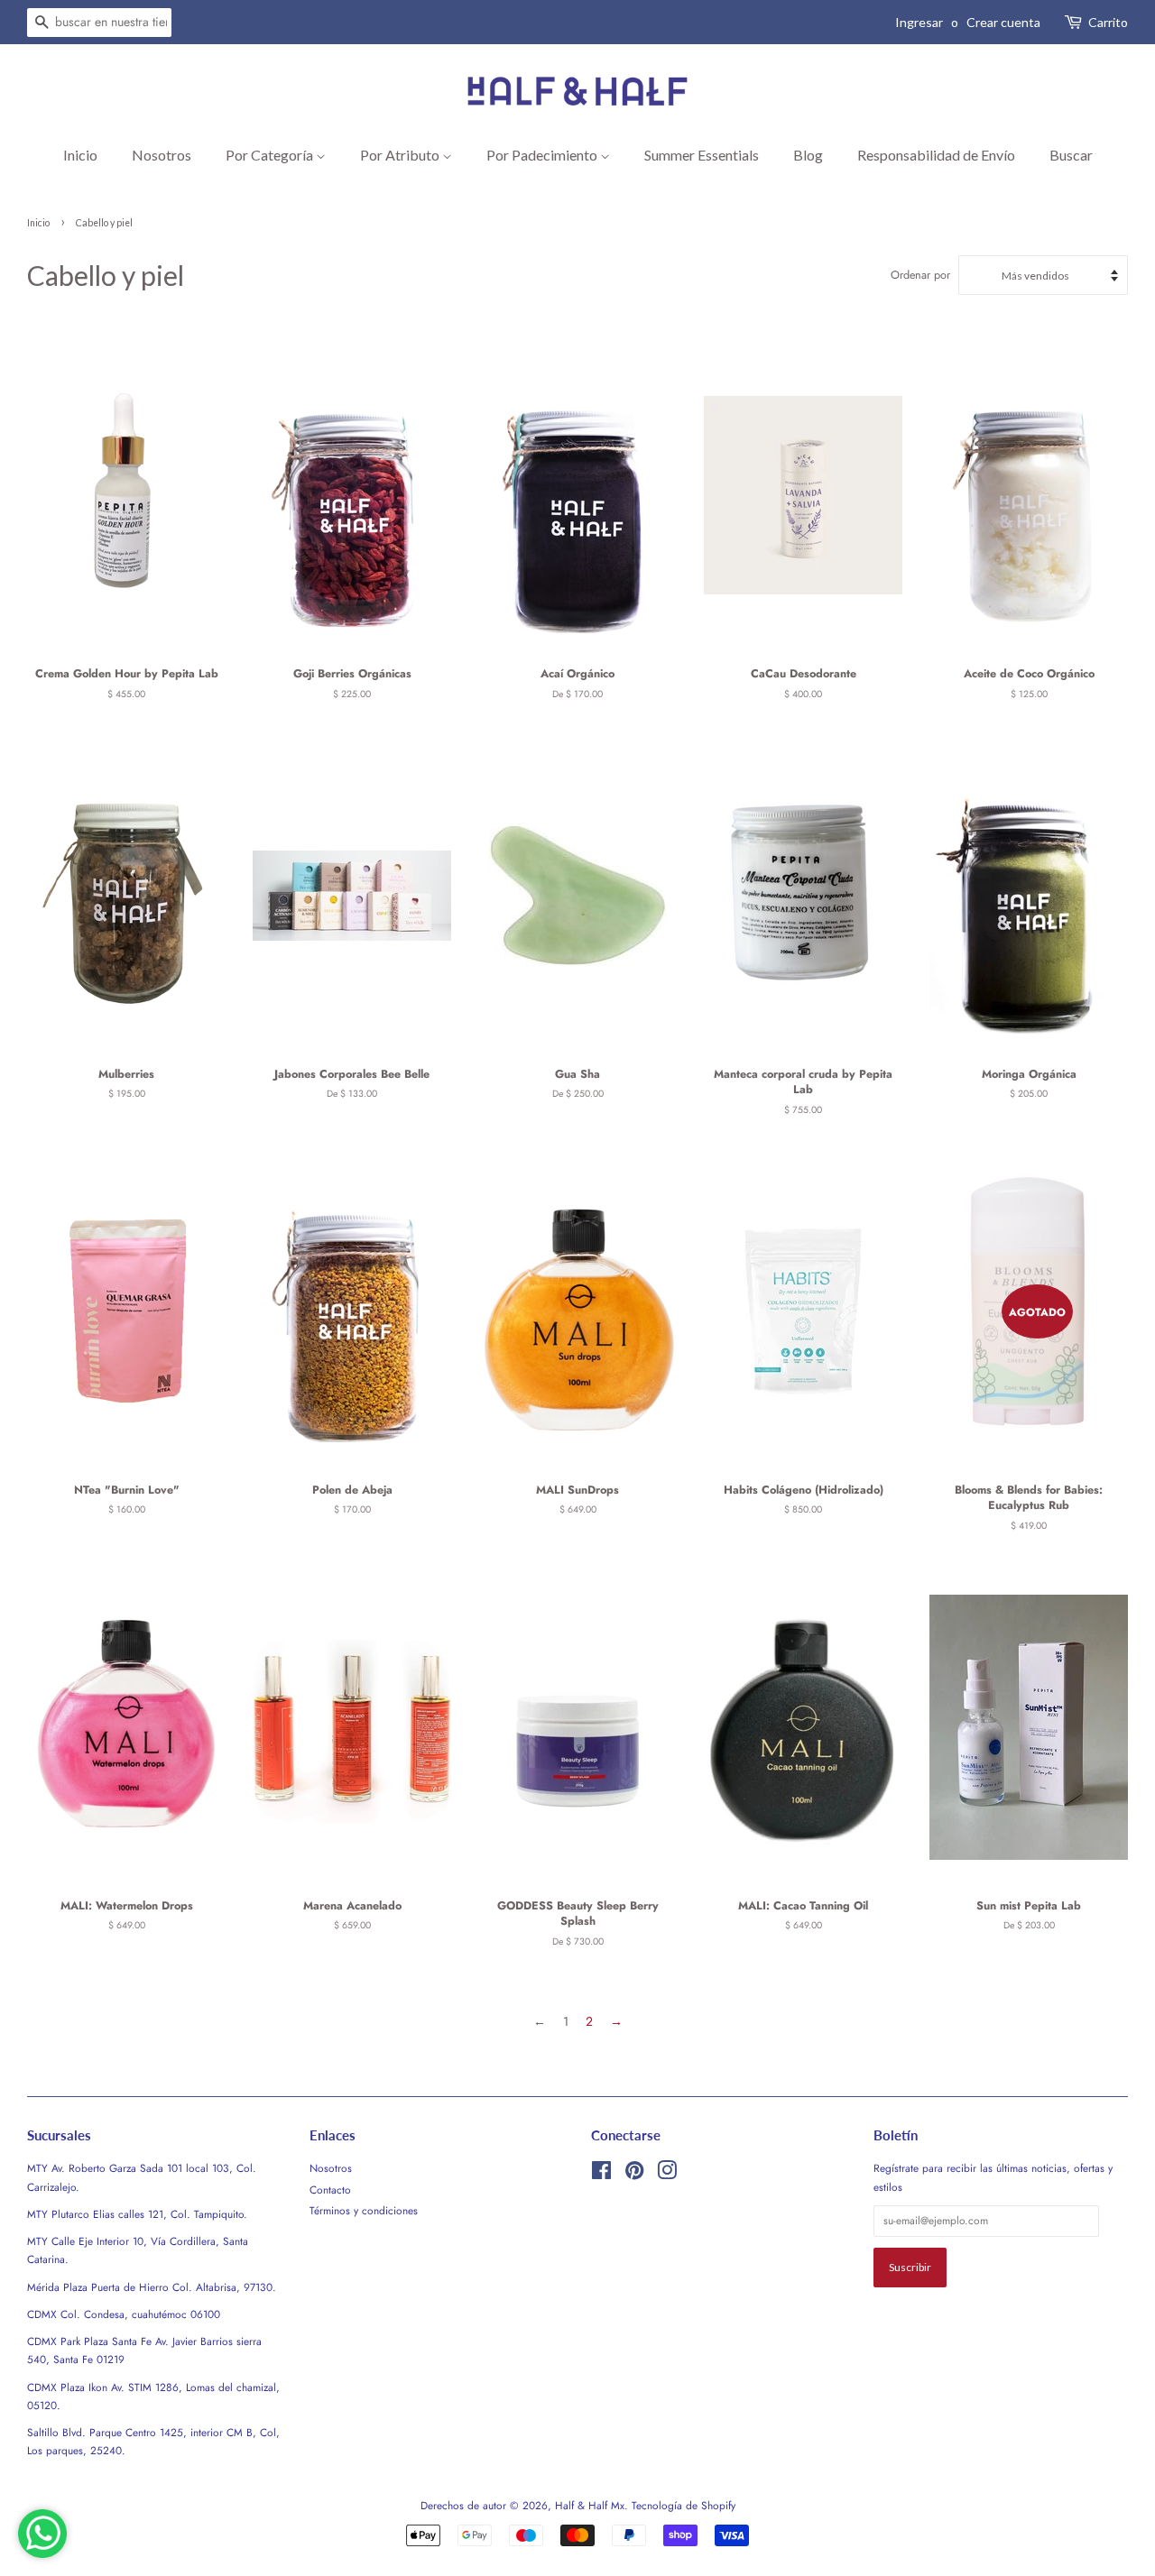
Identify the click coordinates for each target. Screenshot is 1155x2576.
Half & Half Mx (590, 2505)
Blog (808, 155)
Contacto (330, 2190)
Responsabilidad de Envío (936, 155)
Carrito (1108, 22)
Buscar (1071, 155)
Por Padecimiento (543, 155)
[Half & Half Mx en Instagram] (667, 2174)
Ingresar (919, 22)
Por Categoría (271, 155)
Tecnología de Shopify (684, 2505)
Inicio (80, 155)
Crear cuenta (1003, 22)
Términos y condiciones (364, 2210)
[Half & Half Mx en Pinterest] (634, 2174)
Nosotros (162, 155)
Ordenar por (920, 275)
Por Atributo (401, 155)
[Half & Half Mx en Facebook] (601, 2174)
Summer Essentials (702, 155)
